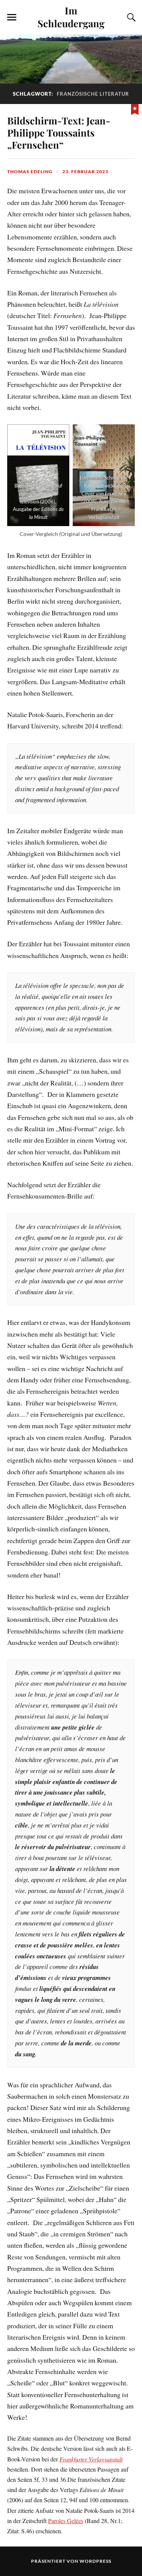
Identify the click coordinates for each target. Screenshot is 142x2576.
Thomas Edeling (30, 172)
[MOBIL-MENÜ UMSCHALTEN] (12, 17)
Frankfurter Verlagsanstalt (91, 2459)
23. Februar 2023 (85, 172)
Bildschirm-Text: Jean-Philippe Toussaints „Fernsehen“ (59, 132)
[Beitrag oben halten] (135, 109)
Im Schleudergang (71, 17)
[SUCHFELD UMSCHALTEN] (130, 17)
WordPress (95, 2561)
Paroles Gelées (66, 2521)
